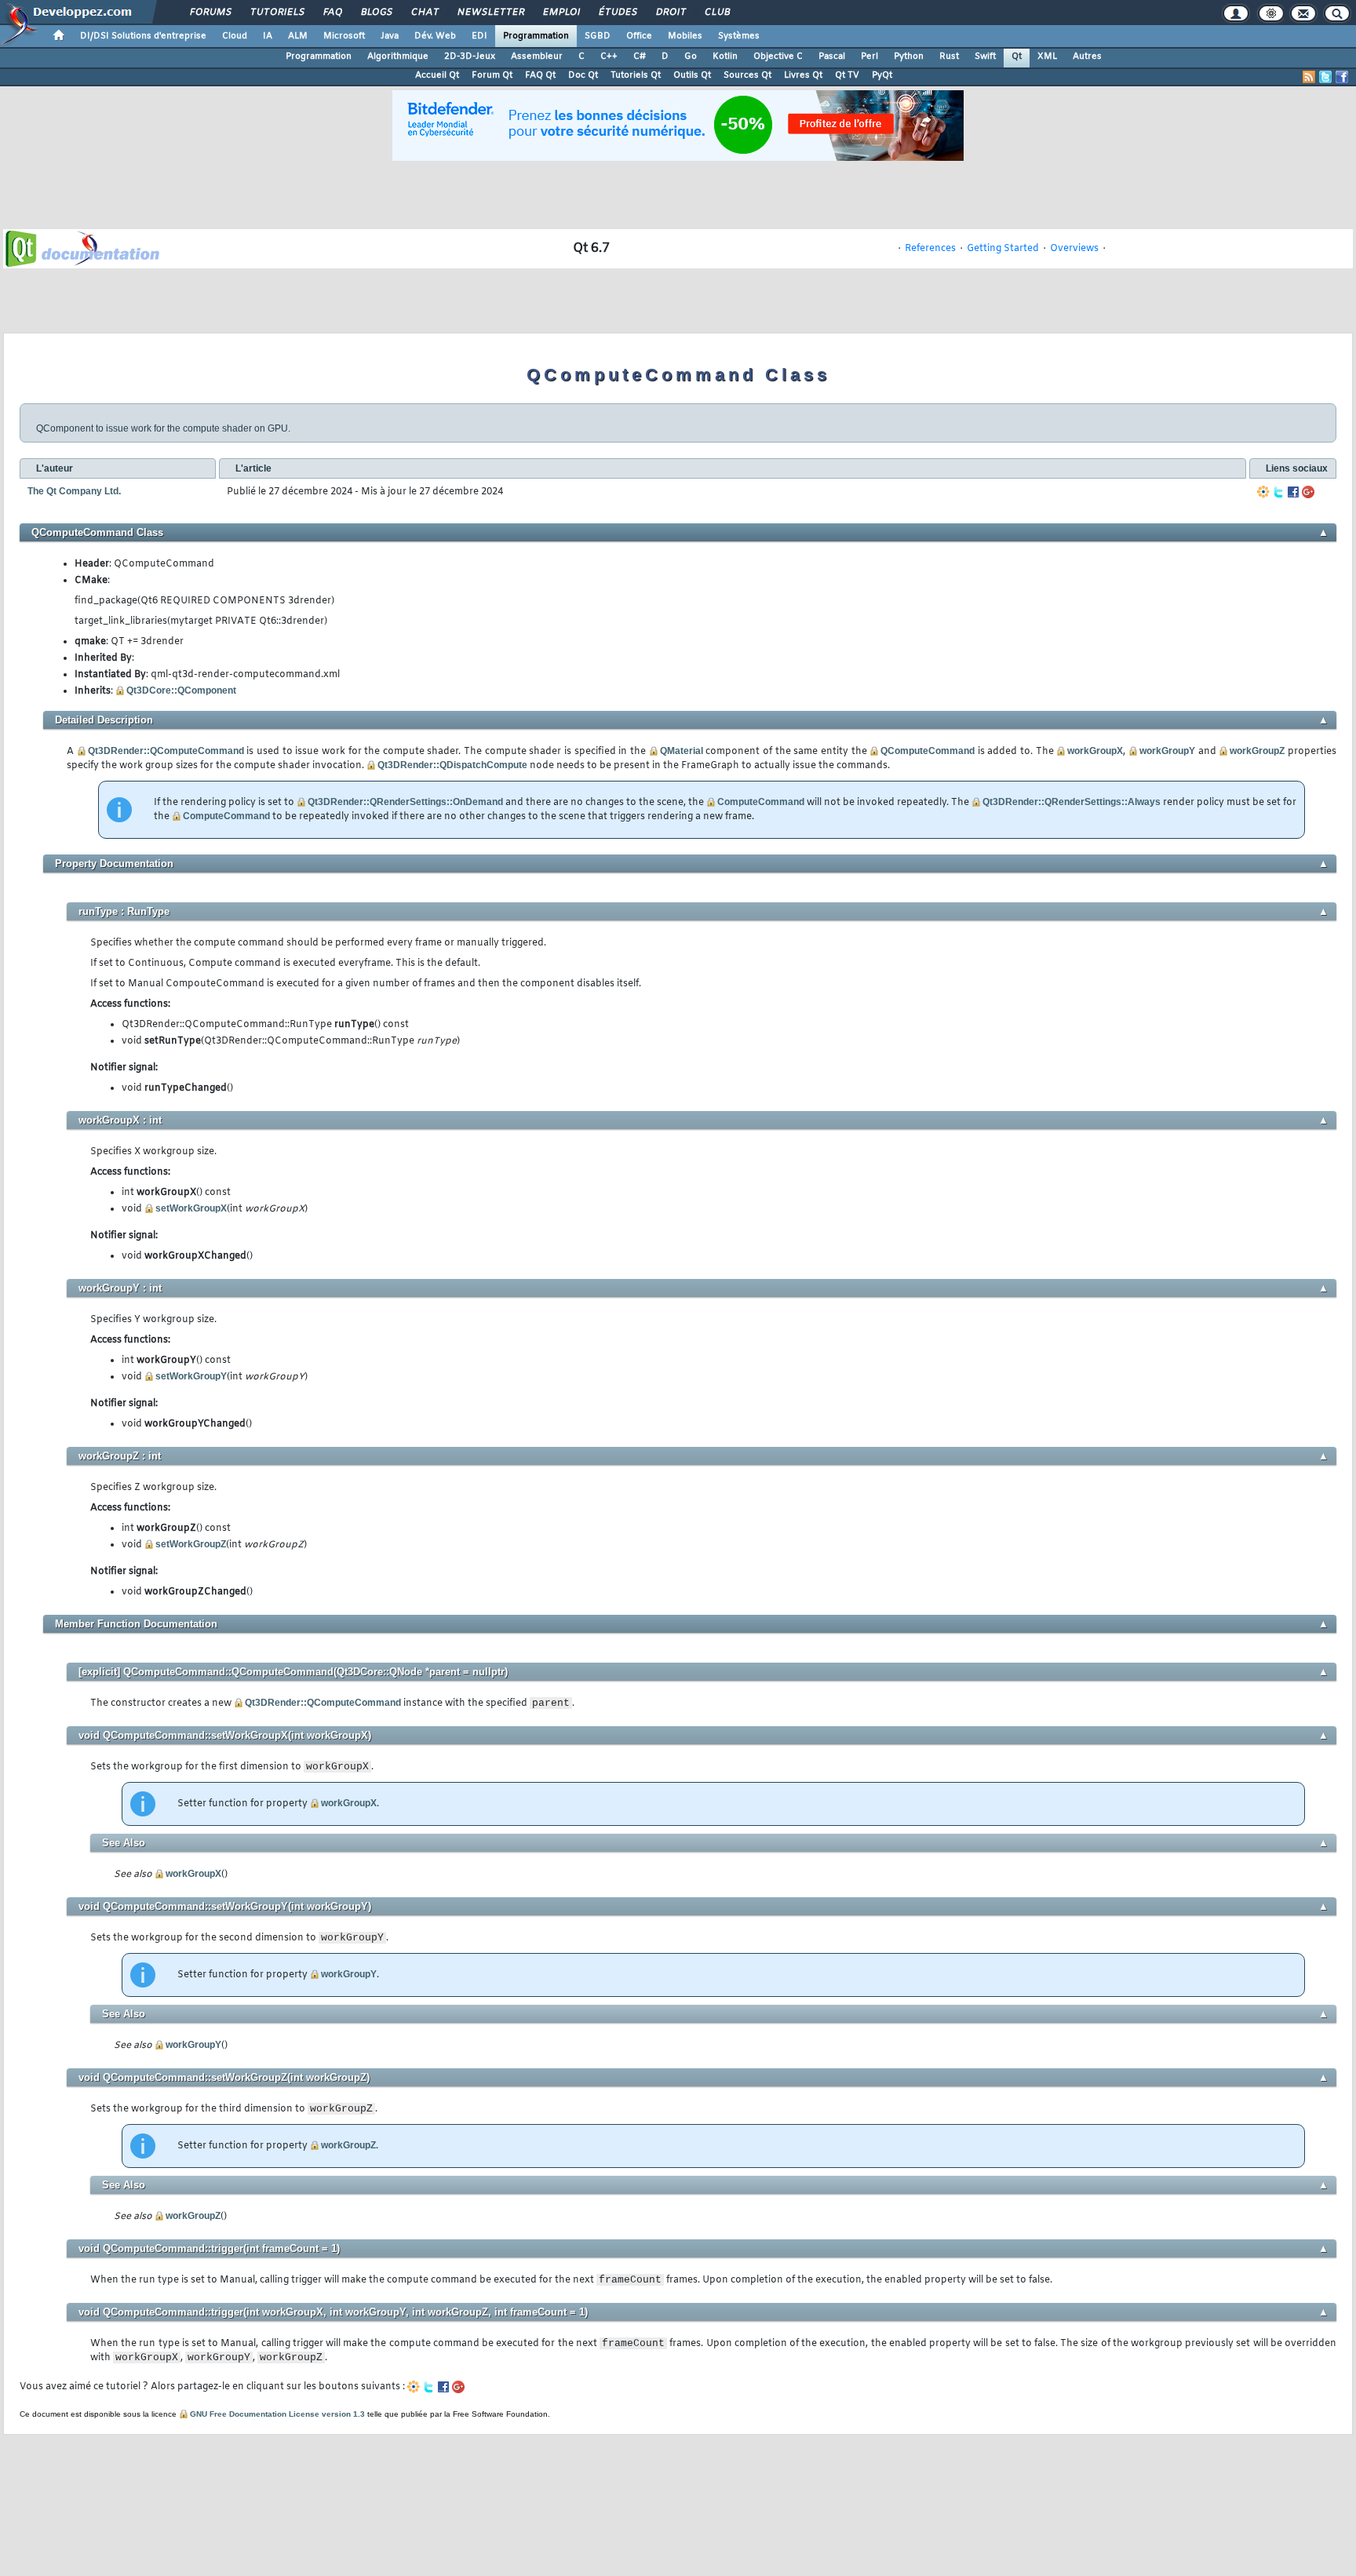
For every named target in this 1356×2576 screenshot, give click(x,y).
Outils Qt (692, 75)
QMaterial (682, 751)
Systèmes (739, 36)
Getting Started (1003, 249)
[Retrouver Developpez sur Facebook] (1342, 77)
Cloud (235, 36)
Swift (985, 56)
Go (691, 56)
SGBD (598, 36)
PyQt (882, 75)
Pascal (832, 56)
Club (716, 13)
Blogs (376, 13)
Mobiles (685, 36)
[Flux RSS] (1309, 77)
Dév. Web (435, 36)
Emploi (561, 13)
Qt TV (847, 75)
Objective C (778, 56)
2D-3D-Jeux (470, 56)
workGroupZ (1257, 751)
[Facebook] (1293, 492)
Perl (869, 56)
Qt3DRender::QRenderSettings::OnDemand (405, 802)
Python (909, 56)
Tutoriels (277, 13)
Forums (210, 13)
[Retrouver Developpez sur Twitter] (1325, 77)
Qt (1017, 56)
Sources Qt (747, 75)
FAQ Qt (540, 75)
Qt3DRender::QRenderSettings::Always (1072, 802)
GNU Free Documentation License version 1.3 (277, 2414)
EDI (479, 36)
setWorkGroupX (191, 1208)
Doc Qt (583, 75)
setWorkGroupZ (191, 1544)
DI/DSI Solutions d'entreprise (143, 36)
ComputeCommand (761, 802)
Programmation (536, 36)
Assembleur (537, 56)
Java (390, 36)
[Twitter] (1278, 492)
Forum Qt (492, 75)
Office (639, 36)
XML (1047, 56)
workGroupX (1095, 751)
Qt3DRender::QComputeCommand (166, 751)
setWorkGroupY (191, 1376)
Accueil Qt (437, 75)
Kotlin (725, 56)
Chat (424, 13)
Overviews (1074, 249)
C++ (609, 56)
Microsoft (344, 36)
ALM (298, 36)
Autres (1087, 56)
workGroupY (1167, 751)
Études (617, 13)
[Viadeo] (1263, 492)
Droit (670, 13)
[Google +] (1308, 492)
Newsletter (490, 13)
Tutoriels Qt (636, 75)
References (930, 249)
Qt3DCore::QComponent (181, 690)
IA (268, 36)
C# (640, 56)
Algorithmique (398, 56)
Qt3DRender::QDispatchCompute (452, 765)
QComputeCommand (928, 751)
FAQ (332, 13)
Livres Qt (803, 75)
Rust (949, 56)
